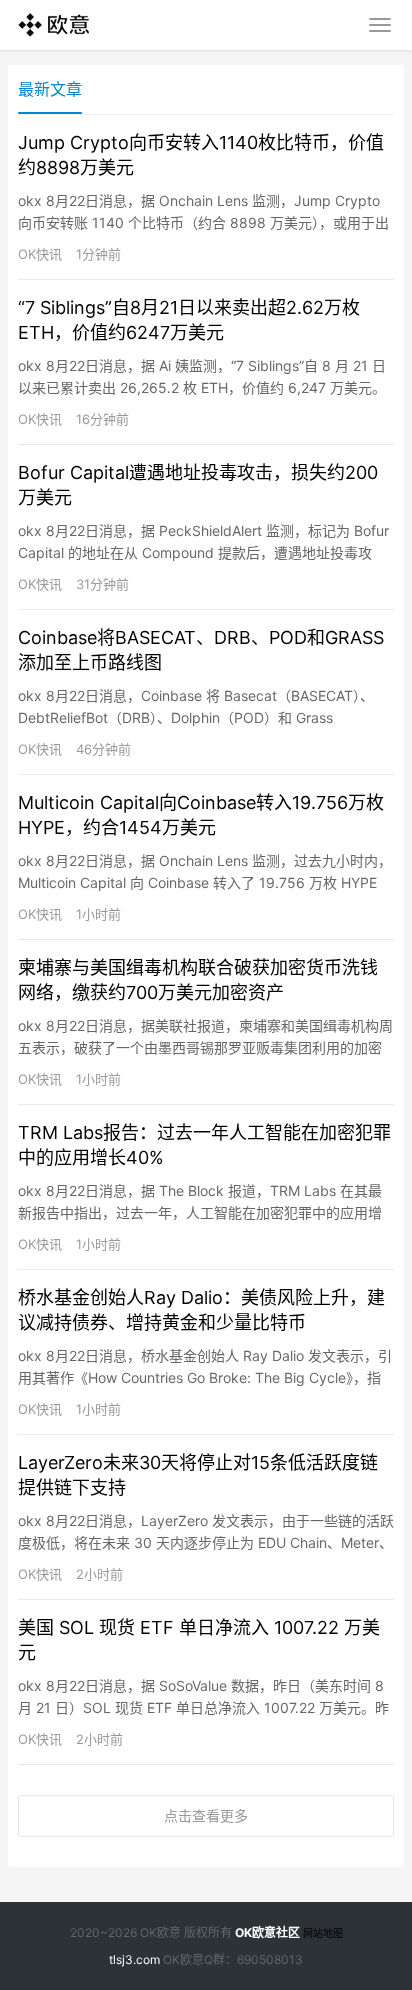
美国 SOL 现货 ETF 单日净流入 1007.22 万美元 (199, 1640)
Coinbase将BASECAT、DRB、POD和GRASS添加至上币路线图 (201, 650)
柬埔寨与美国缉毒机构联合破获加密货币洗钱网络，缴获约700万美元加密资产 (198, 980)
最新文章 (50, 89)
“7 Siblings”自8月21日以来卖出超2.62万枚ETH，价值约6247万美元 (189, 320)
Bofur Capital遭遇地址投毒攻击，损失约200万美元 (198, 485)
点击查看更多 (206, 1815)
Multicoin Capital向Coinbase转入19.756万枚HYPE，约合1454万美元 (201, 815)
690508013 (270, 1959)
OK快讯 (40, 254)
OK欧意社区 (267, 1932)
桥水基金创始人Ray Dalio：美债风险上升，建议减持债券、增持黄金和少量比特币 (201, 1310)
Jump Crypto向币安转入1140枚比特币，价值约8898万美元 (201, 155)
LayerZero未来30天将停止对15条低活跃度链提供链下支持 (198, 1475)
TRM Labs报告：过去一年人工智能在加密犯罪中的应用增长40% (204, 1145)
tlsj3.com (134, 1959)
